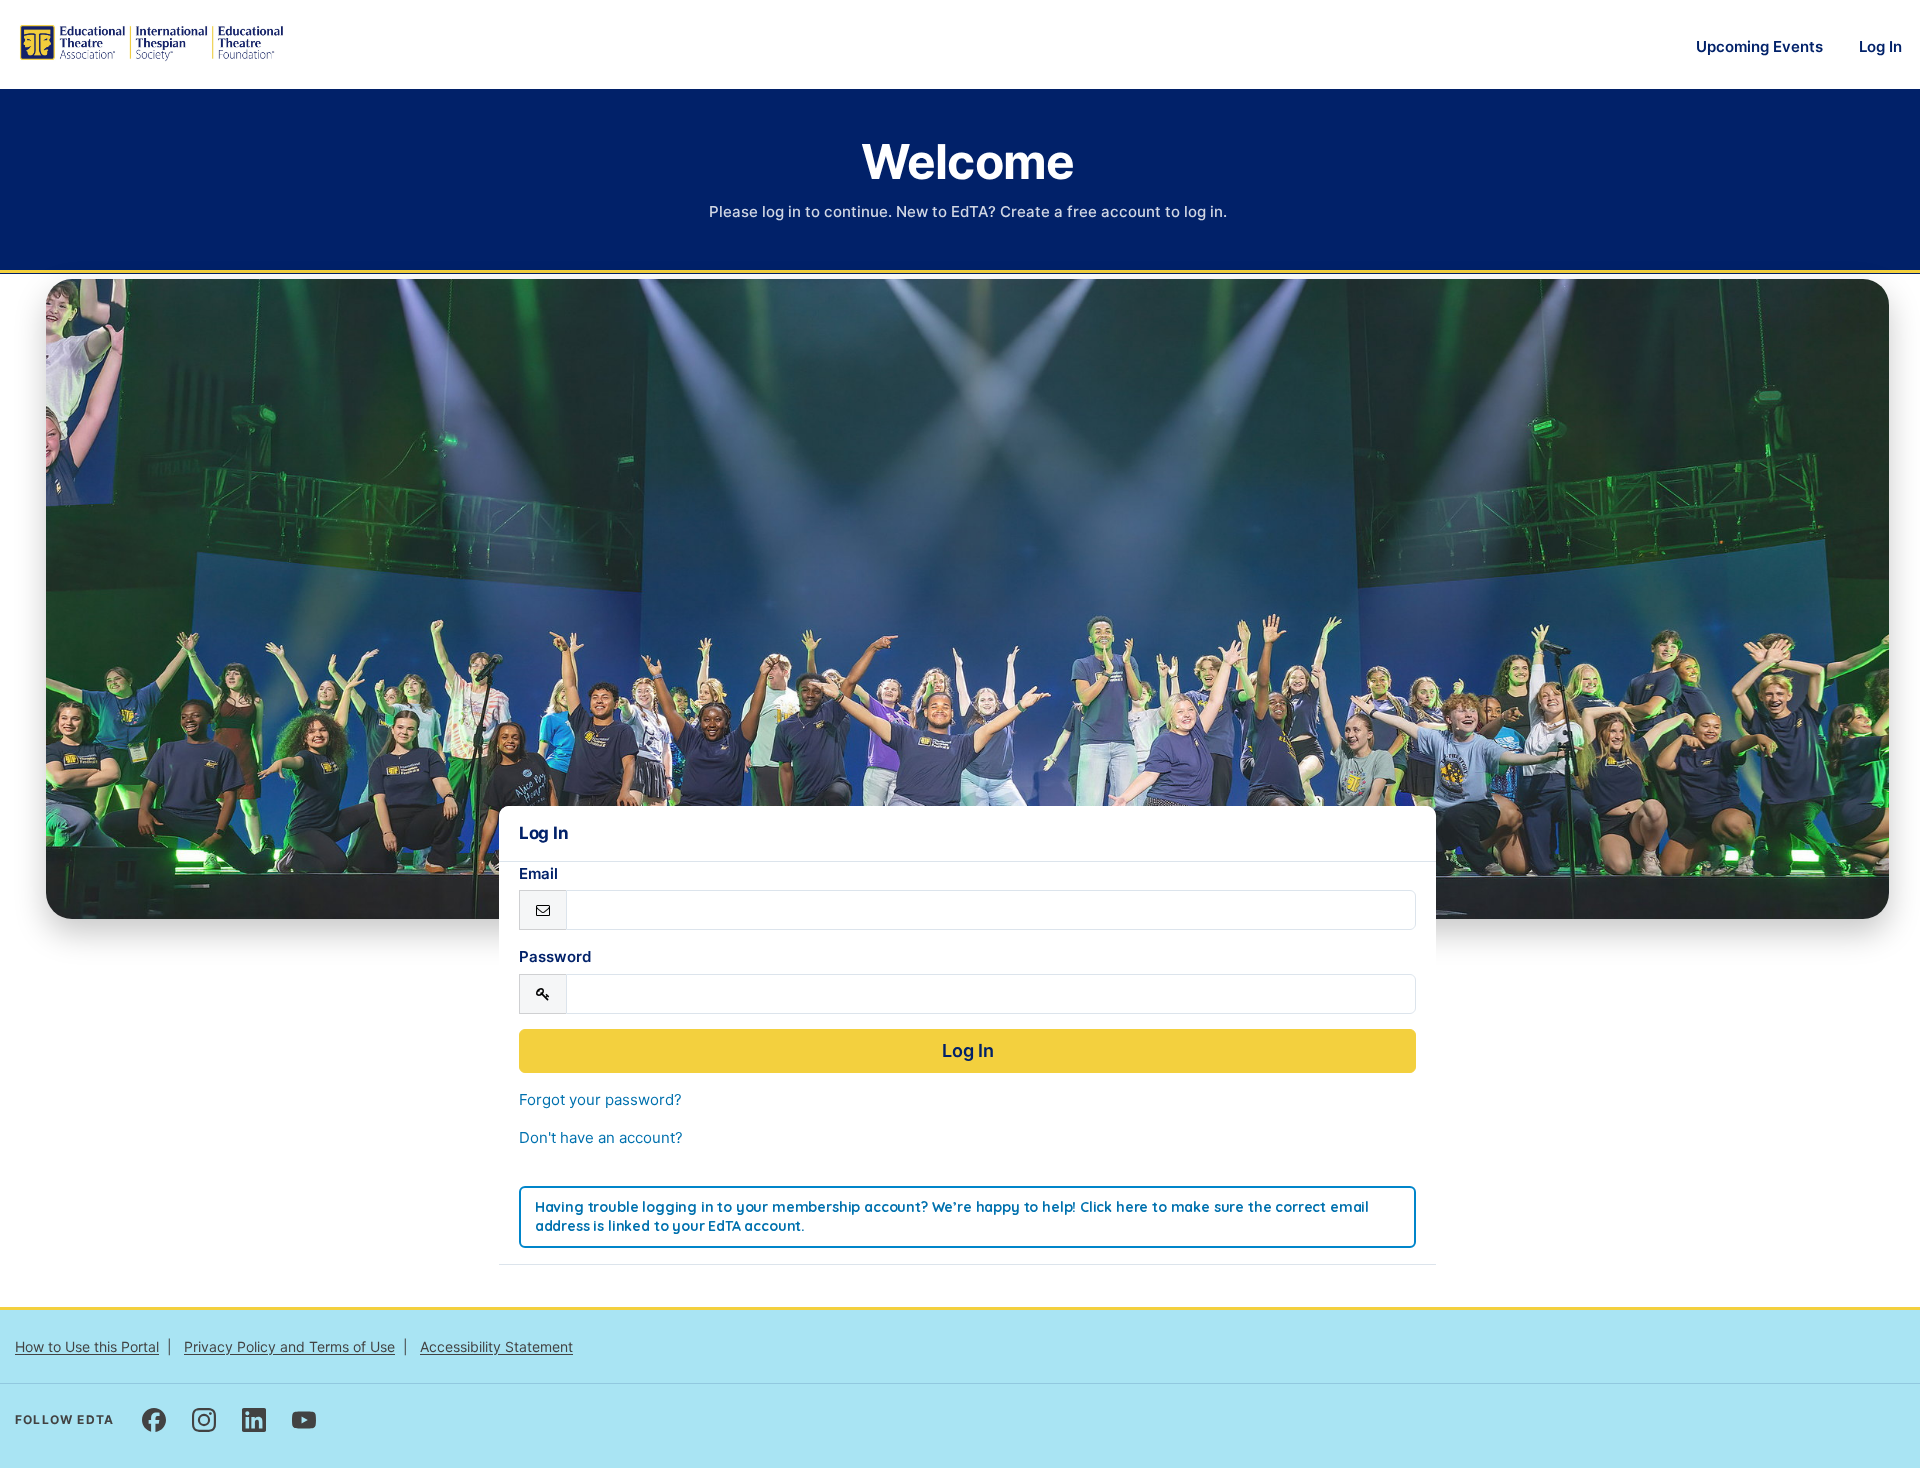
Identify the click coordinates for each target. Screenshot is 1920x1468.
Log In (1880, 46)
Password (555, 956)
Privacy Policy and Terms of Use (289, 1346)
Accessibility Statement (496, 1346)
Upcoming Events (1759, 46)
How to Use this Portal (87, 1346)
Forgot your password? (600, 1099)
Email (538, 873)
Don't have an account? (601, 1137)
